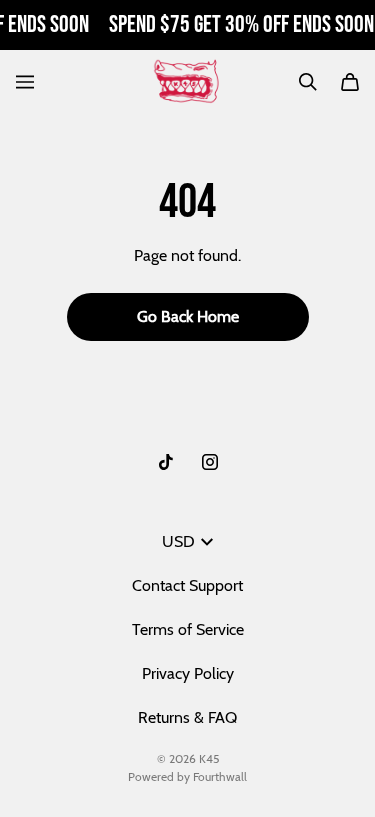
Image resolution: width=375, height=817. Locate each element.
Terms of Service (188, 629)
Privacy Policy (188, 673)
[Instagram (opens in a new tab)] (210, 462)
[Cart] (350, 82)
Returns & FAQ (187, 717)
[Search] (308, 82)
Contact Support (187, 585)
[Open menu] (25, 82)
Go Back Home (188, 316)
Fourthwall (220, 776)
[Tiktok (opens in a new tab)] (166, 462)
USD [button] (178, 541)
